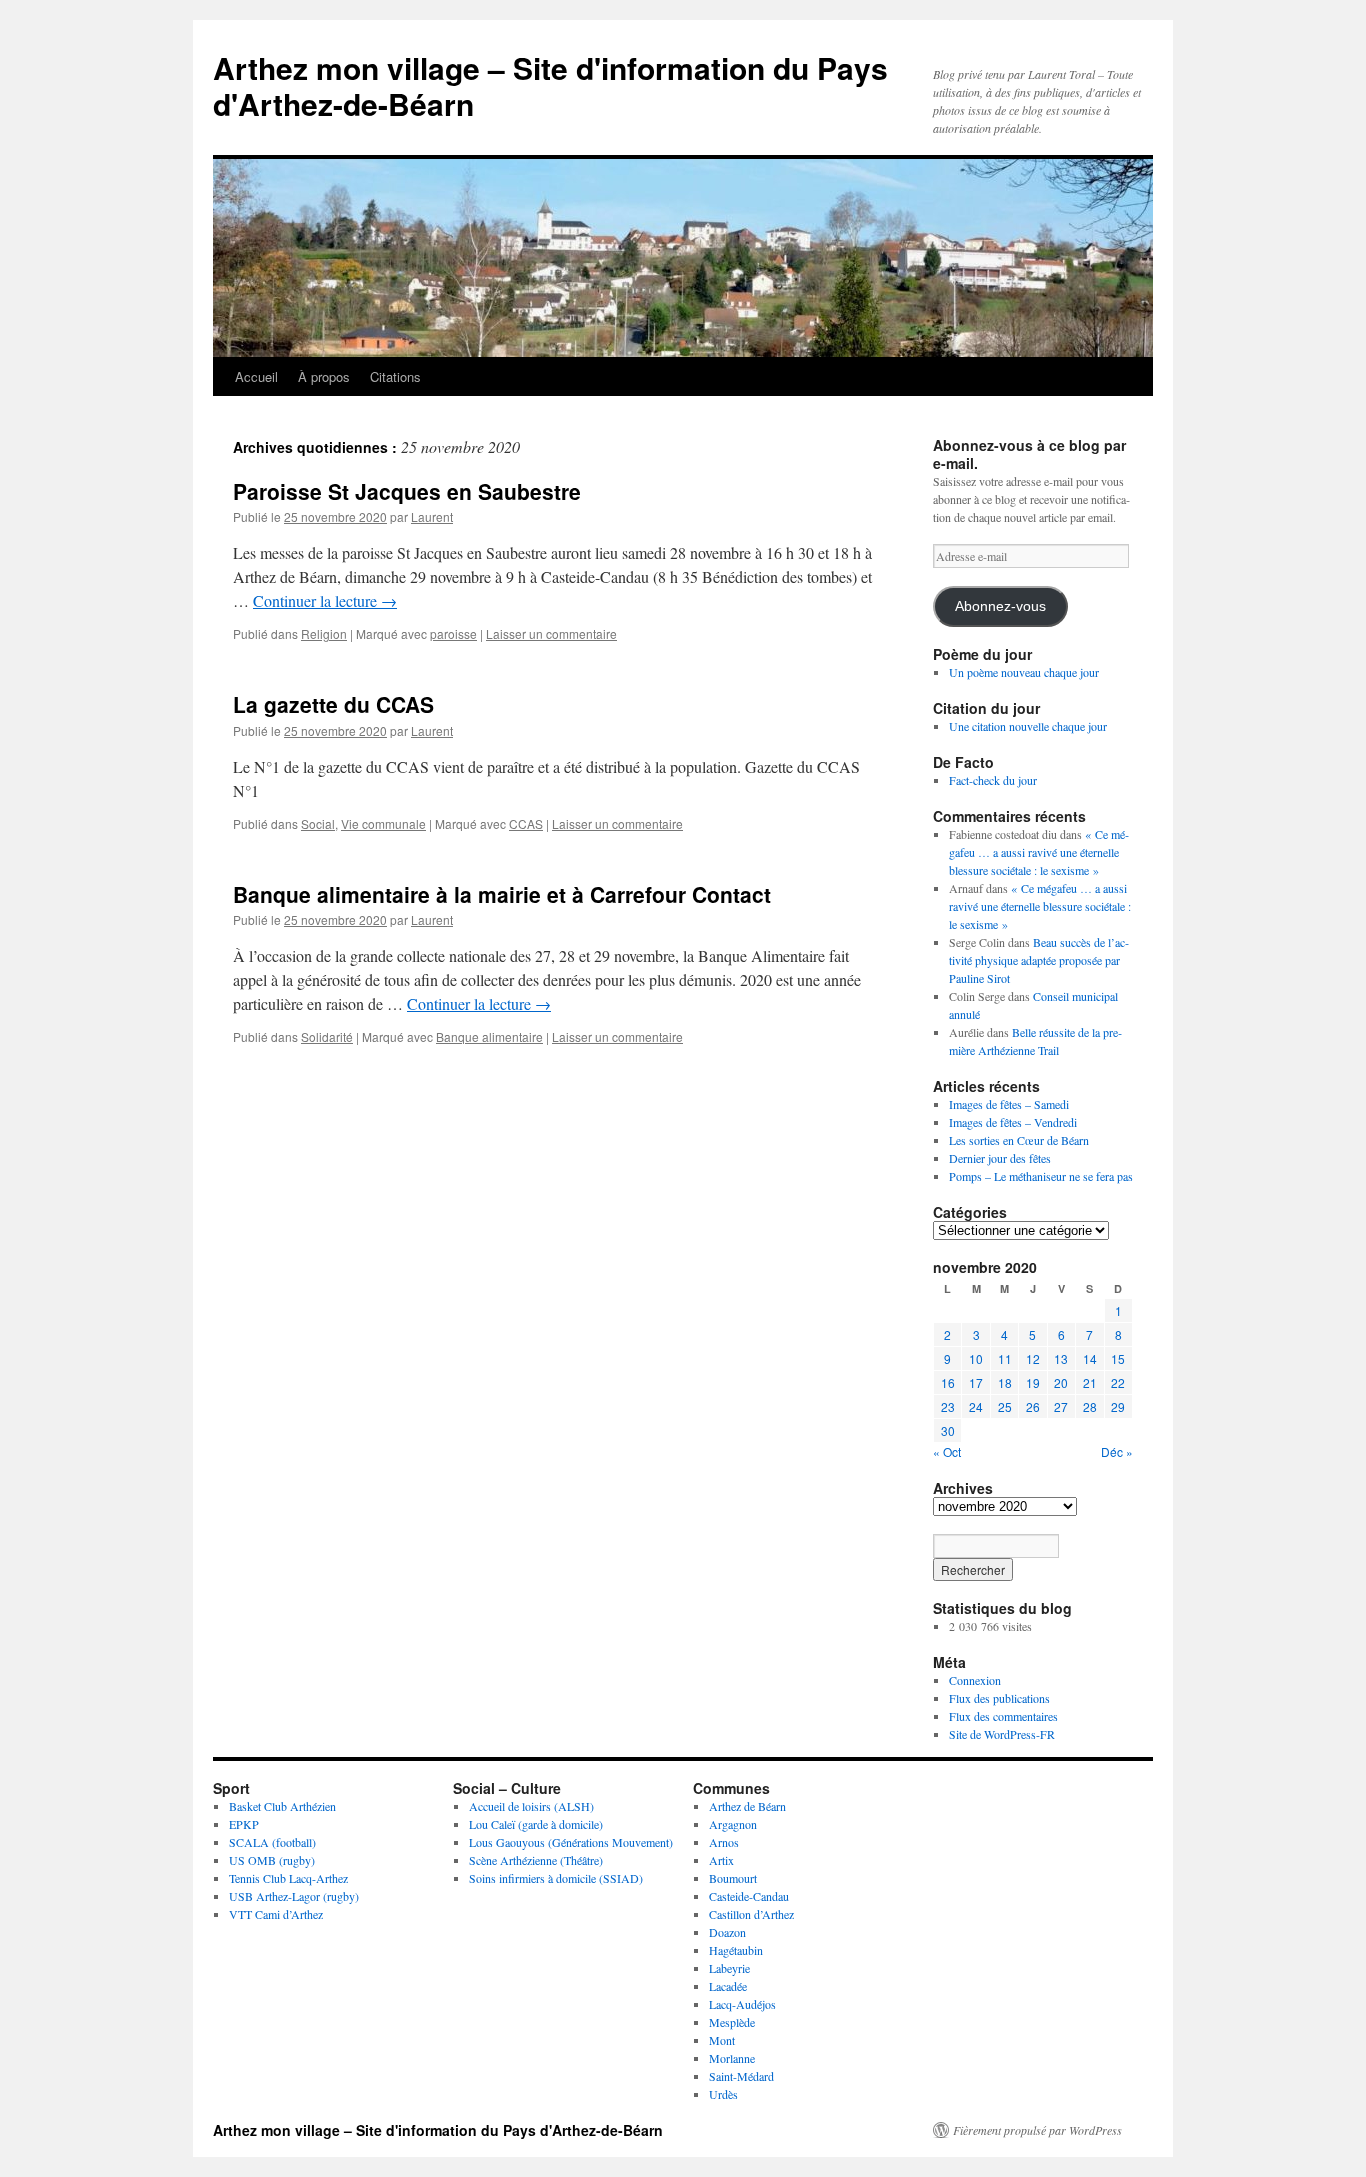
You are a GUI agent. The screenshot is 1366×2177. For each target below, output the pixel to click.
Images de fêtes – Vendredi (1013, 1122)
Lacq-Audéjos (742, 2004)
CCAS (526, 823)
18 (1005, 1382)
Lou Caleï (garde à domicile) (536, 1824)
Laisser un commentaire (551, 633)
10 (976, 1358)
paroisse (453, 633)
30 (948, 1430)
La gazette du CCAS (333, 704)
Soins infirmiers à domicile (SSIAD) (556, 1878)
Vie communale (383, 823)
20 (1061, 1382)
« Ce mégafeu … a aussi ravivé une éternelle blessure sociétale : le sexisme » (1039, 852)
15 (1118, 1358)
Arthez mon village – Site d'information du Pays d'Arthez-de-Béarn (550, 85)
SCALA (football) (272, 1842)
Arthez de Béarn (747, 1806)
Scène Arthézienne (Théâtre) (536, 1860)
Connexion (975, 1680)
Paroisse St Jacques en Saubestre (407, 491)
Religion (324, 633)
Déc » (1117, 1451)
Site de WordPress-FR (1002, 1734)
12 (1033, 1358)
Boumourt (733, 1878)
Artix (721, 1860)
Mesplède (732, 2022)
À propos (324, 376)
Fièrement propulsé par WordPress (1037, 2130)
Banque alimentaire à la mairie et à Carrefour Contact (502, 894)
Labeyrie (729, 1968)
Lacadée (728, 1986)
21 (1090, 1382)
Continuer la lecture (325, 600)
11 (1005, 1358)
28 (1090, 1406)
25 (1005, 1406)
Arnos (724, 1842)
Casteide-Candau (749, 1896)
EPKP (244, 1824)
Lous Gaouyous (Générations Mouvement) (571, 1842)
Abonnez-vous (1000, 606)
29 (1118, 1406)
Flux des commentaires (1003, 1716)
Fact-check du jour (993, 780)
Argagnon (733, 1824)
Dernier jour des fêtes (1000, 1158)
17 (976, 1382)
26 (1033, 1406)
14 (1090, 1358)
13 (1061, 1358)
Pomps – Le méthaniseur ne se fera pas (1041, 1176)
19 (1033, 1382)
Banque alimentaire (489, 1036)
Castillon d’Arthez (751, 1914)
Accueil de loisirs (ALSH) (531, 1806)
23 (948, 1406)
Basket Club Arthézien (282, 1806)
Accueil (256, 376)
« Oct (947, 1451)
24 (976, 1406)
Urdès (723, 2094)
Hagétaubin (736, 1950)
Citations (395, 376)
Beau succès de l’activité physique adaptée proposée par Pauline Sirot (1039, 960)
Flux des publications (999, 1698)
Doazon (727, 1932)
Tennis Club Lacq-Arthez (288, 1878)
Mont (722, 2040)
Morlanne (732, 2058)
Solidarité (327, 1036)
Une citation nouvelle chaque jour (1028, 726)
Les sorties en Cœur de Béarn (1019, 1140)
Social (318, 823)
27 (1061, 1406)
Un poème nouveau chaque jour (1024, 672)
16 (948, 1382)
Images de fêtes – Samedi (1009, 1104)
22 (1118, 1382)
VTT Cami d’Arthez (276, 1914)
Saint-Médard (741, 2076)
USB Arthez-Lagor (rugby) (294, 1896)
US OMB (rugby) (272, 1860)
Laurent (432, 516)
